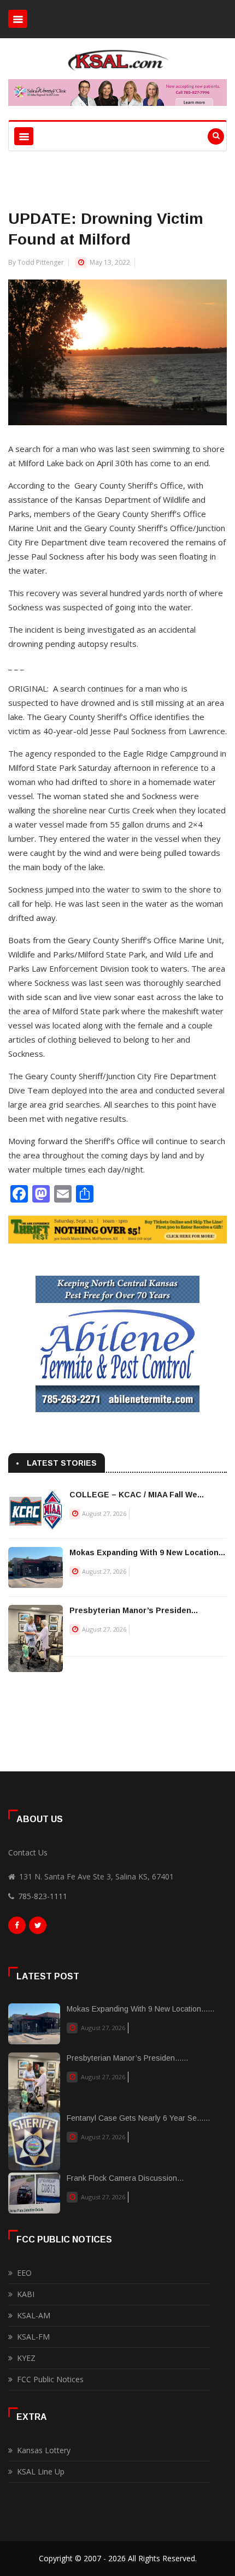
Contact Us (28, 1852)
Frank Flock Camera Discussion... (125, 2178)
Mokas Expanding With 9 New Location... (147, 1552)
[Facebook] (17, 1928)
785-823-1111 (43, 1896)
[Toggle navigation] (18, 19)
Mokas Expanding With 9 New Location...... (140, 2009)
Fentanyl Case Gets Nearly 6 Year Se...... (138, 2118)
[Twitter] (38, 1928)
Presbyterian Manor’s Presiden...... (127, 2058)
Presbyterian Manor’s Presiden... (134, 1610)
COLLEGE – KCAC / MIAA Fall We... (137, 1495)
